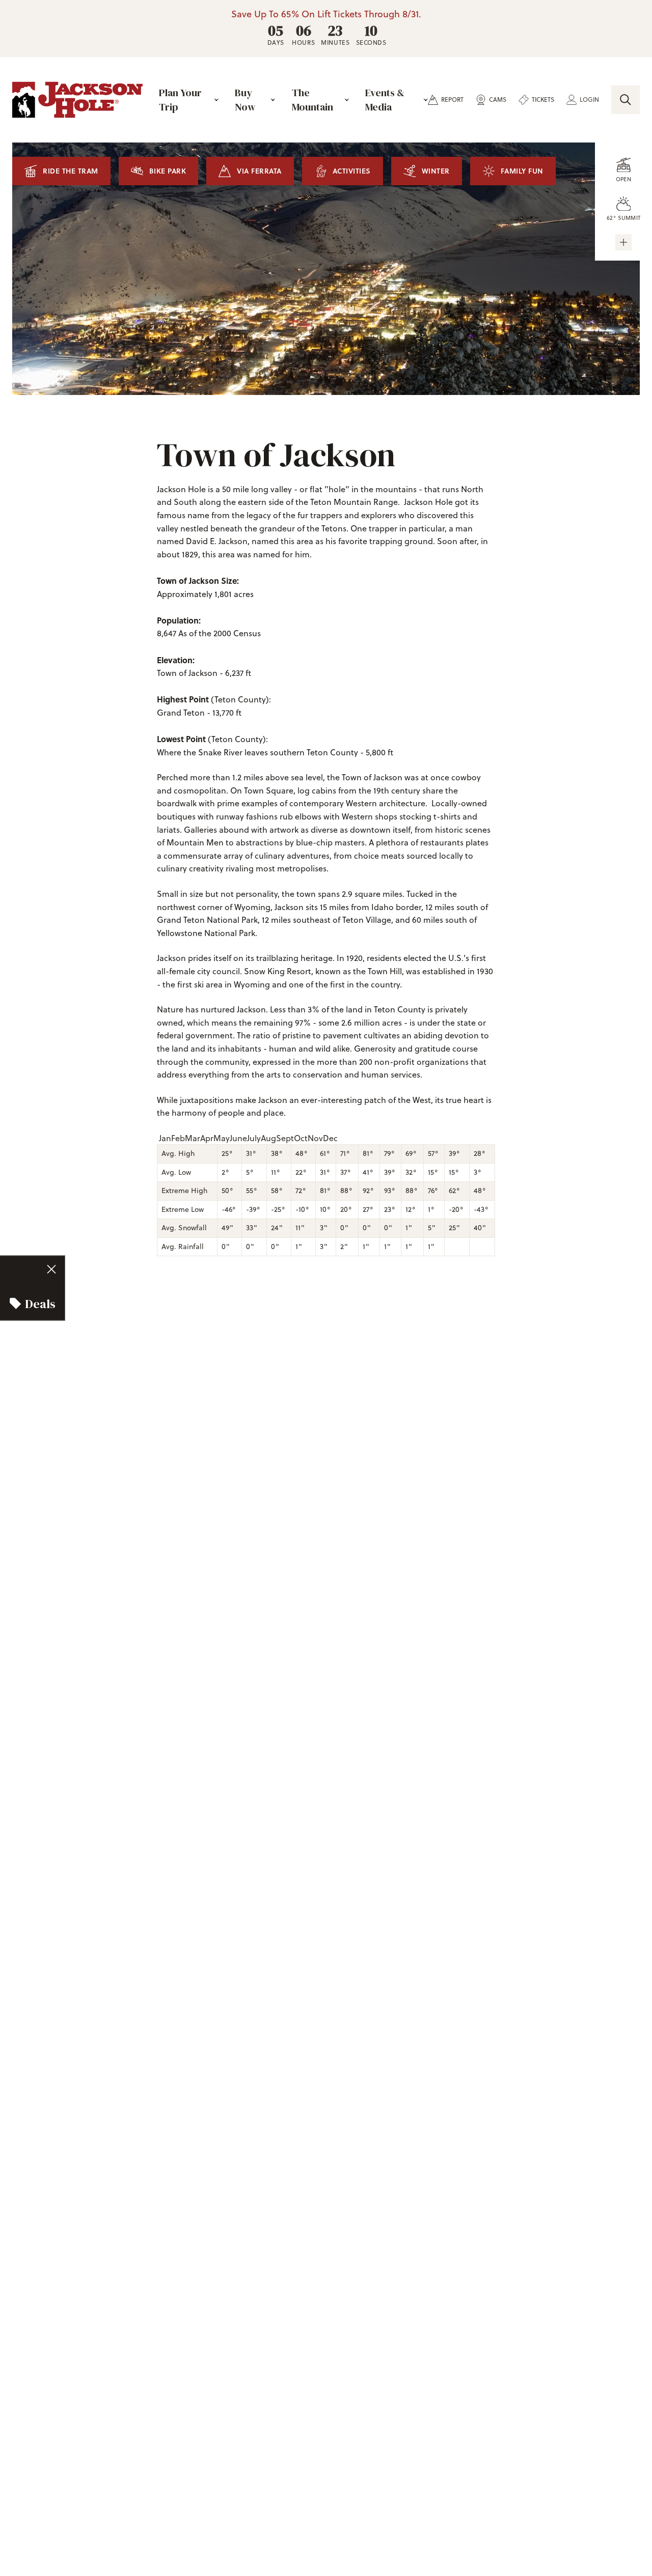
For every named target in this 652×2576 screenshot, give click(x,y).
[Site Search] (626, 100)
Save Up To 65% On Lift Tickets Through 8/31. (326, 14)
